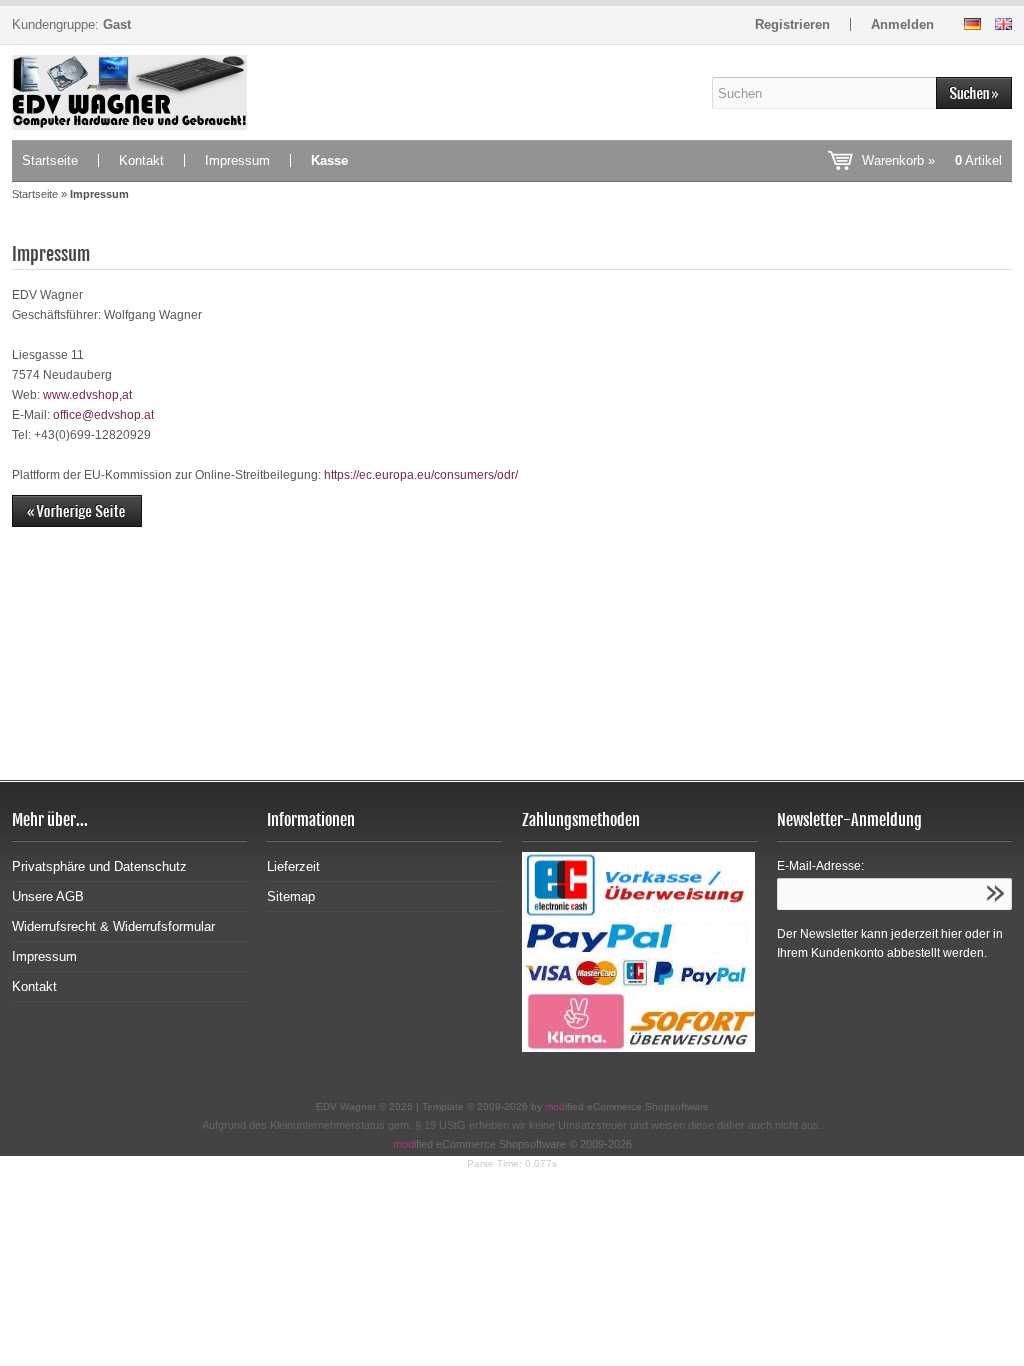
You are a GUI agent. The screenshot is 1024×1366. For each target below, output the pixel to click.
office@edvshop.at (103, 415)
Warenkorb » (932, 160)
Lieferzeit (293, 866)
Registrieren (792, 24)
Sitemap (291, 896)
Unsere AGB (48, 896)
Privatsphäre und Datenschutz (99, 866)
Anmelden (902, 24)
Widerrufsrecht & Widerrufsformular (113, 926)
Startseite (50, 160)
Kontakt (141, 160)
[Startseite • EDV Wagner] (129, 92)
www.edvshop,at (87, 395)
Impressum (237, 160)
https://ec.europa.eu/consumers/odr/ (421, 475)
